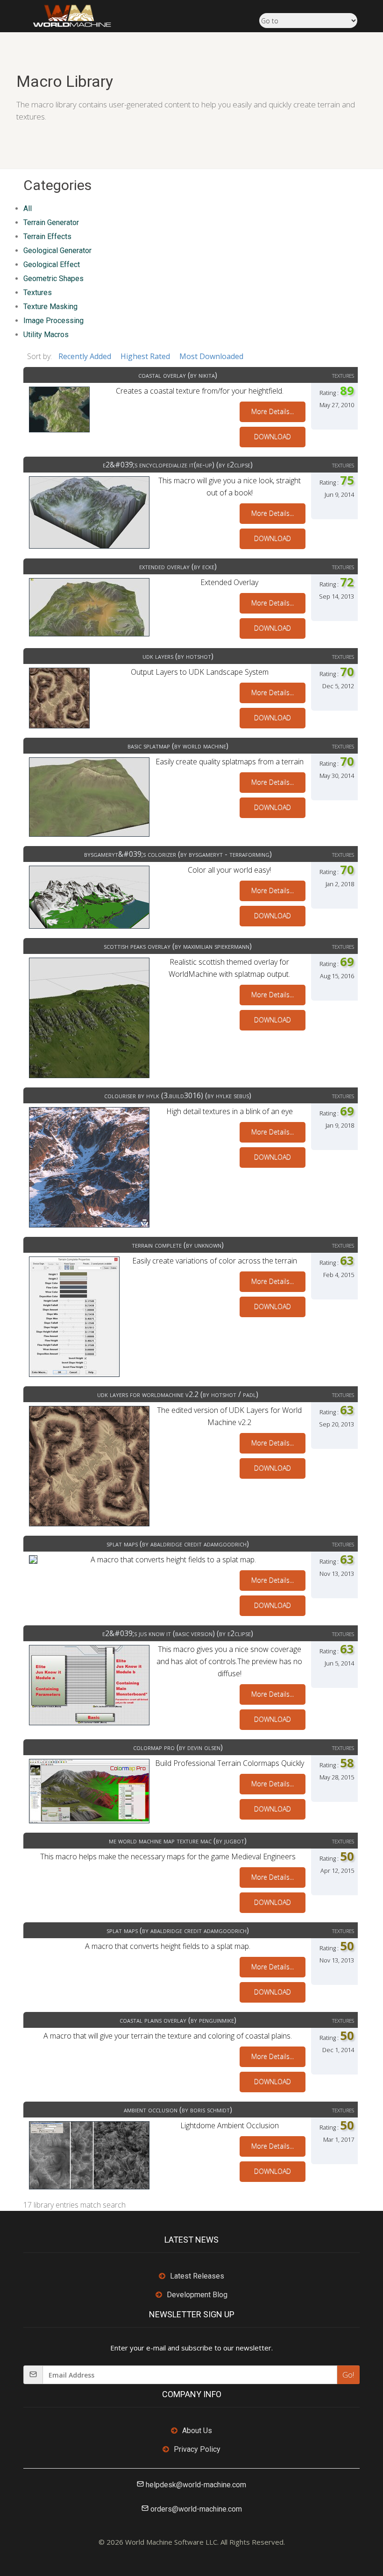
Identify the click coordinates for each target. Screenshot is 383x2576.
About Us (197, 2431)
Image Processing (53, 321)
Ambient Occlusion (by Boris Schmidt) (178, 2110)
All (28, 208)
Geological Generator (57, 251)
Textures (38, 293)
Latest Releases (197, 2276)
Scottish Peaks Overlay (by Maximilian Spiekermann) (178, 946)
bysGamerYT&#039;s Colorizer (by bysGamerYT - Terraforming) (178, 854)
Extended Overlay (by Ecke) (178, 566)
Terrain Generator (51, 222)
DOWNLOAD (273, 437)
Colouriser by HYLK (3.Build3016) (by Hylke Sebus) (178, 1095)
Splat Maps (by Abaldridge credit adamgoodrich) (178, 1544)
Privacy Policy (197, 2449)
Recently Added (85, 356)
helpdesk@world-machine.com (196, 2485)
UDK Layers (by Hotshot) (178, 656)
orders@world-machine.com (196, 2509)
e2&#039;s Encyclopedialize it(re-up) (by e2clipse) (178, 465)
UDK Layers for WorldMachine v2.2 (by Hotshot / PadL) (178, 1394)
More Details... (273, 412)
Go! (348, 2375)
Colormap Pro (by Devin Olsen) (178, 1747)
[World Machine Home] (67, 15)
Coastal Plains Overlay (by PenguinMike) (178, 2020)
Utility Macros (46, 335)
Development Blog (197, 2295)
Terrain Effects (47, 236)
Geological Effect (52, 265)
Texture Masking (50, 307)
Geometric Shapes (53, 279)
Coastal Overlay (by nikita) (178, 375)
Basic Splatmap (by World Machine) (178, 746)
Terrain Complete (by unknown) (178, 1245)
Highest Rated (145, 356)
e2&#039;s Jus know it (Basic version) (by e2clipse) (178, 1633)
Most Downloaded (211, 356)
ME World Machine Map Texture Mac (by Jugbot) (178, 1841)
